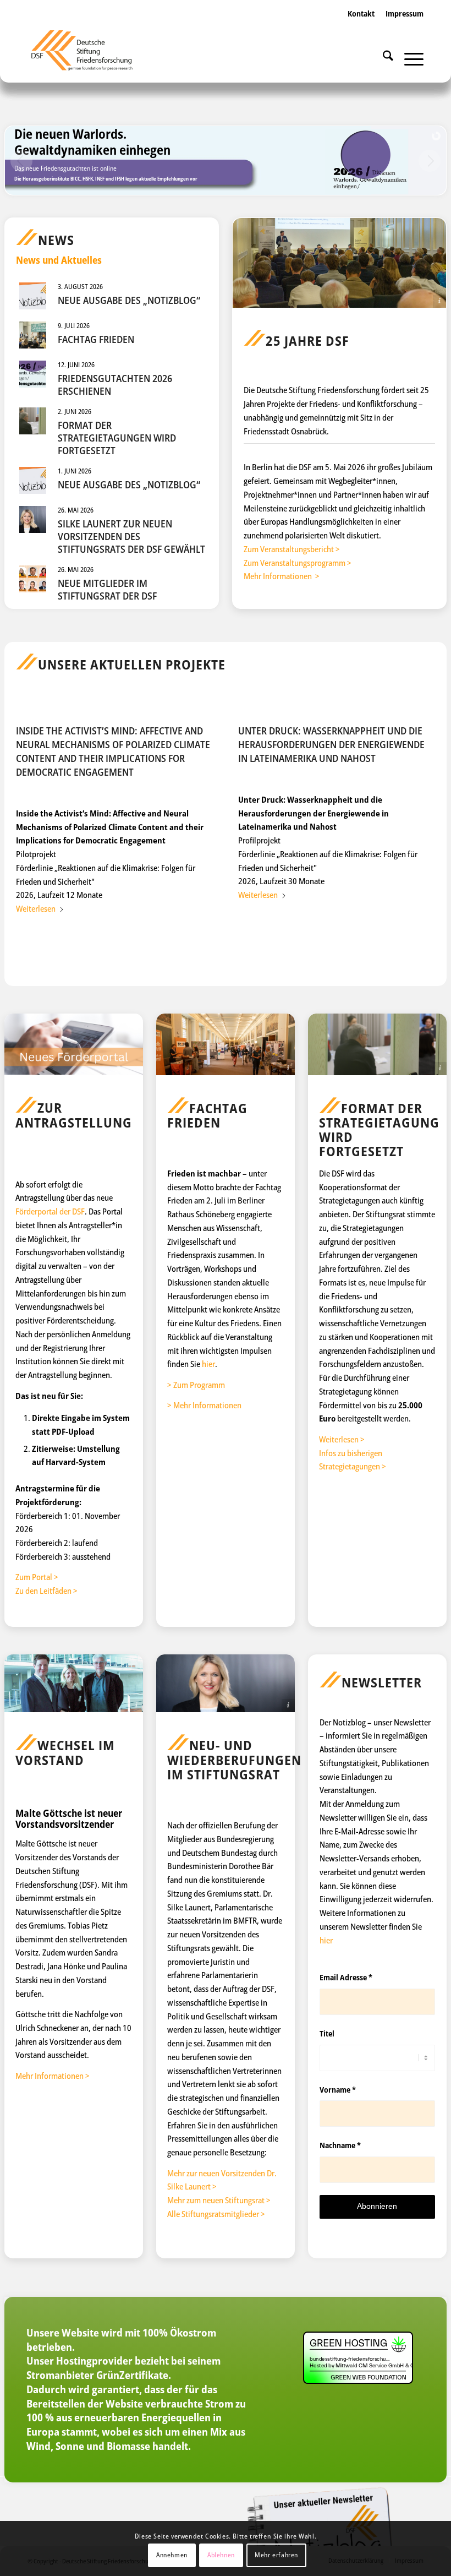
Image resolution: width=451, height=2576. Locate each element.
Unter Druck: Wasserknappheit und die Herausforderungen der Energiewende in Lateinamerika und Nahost (331, 744)
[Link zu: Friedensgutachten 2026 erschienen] (33, 374)
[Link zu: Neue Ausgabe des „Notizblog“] (33, 296)
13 (278, 925)
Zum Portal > (37, 1577)
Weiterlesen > (342, 1439)
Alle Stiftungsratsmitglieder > (216, 2214)
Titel (327, 2033)
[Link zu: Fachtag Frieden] (33, 335)
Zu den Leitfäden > (46, 1591)
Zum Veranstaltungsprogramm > (298, 563)
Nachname (340, 2145)
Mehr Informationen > (282, 576)
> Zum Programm (196, 1385)
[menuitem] (361, 25)
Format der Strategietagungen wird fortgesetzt (117, 438)
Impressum (405, 13)
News (56, 240)
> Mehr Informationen (204, 1405)
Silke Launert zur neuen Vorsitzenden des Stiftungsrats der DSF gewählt (131, 537)
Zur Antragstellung (74, 1115)
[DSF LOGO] (89, 55)
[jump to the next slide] (430, 161)
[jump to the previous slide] (21, 161)
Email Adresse (346, 1977)
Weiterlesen (36, 908)
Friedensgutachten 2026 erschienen (115, 385)
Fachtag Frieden (96, 339)
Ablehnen (221, 2555)
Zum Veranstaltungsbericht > (292, 549)
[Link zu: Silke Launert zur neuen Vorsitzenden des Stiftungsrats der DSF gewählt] (33, 519)
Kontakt (361, 13)
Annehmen (172, 2555)
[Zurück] (32, 802)
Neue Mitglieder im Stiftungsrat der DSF (107, 589)
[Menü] (408, 58)
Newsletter (382, 1682)
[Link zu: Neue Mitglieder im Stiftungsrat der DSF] (33, 579)
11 (261, 925)
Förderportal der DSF (50, 1211)
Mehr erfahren (276, 2555)
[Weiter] (419, 802)
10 (252, 925)
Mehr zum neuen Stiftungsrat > (219, 2200)
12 (269, 925)
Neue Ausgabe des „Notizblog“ (129, 300)
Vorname (338, 2090)
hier (208, 1364)
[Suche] (383, 58)
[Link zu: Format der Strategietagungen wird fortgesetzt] (33, 421)
